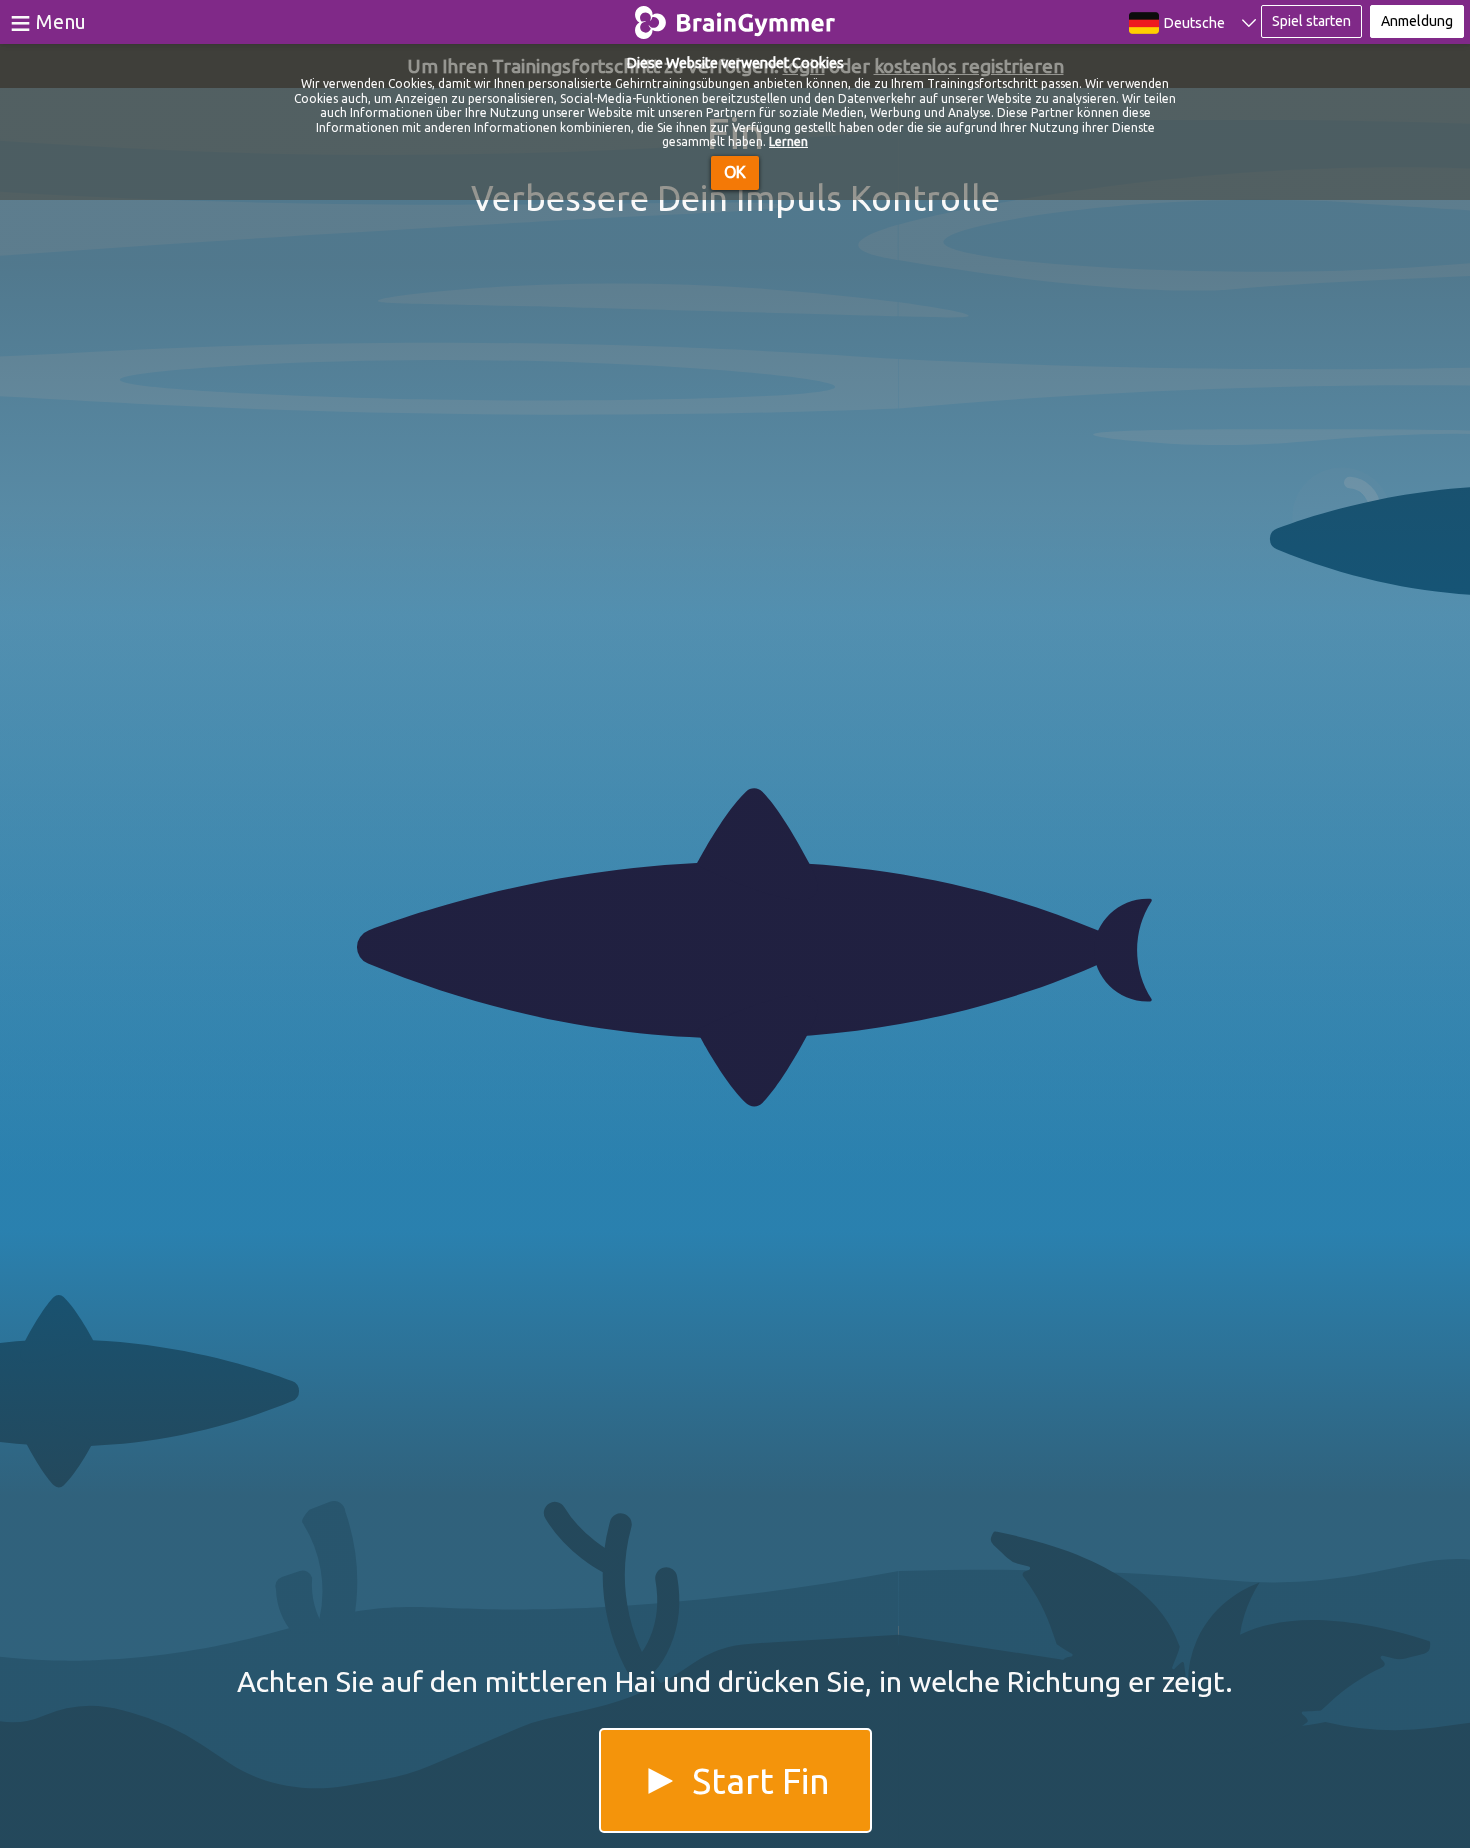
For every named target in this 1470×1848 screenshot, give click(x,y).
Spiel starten (1311, 21)
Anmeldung (1417, 21)
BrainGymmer (735, 18)
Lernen (788, 141)
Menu (61, 21)
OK (735, 172)
